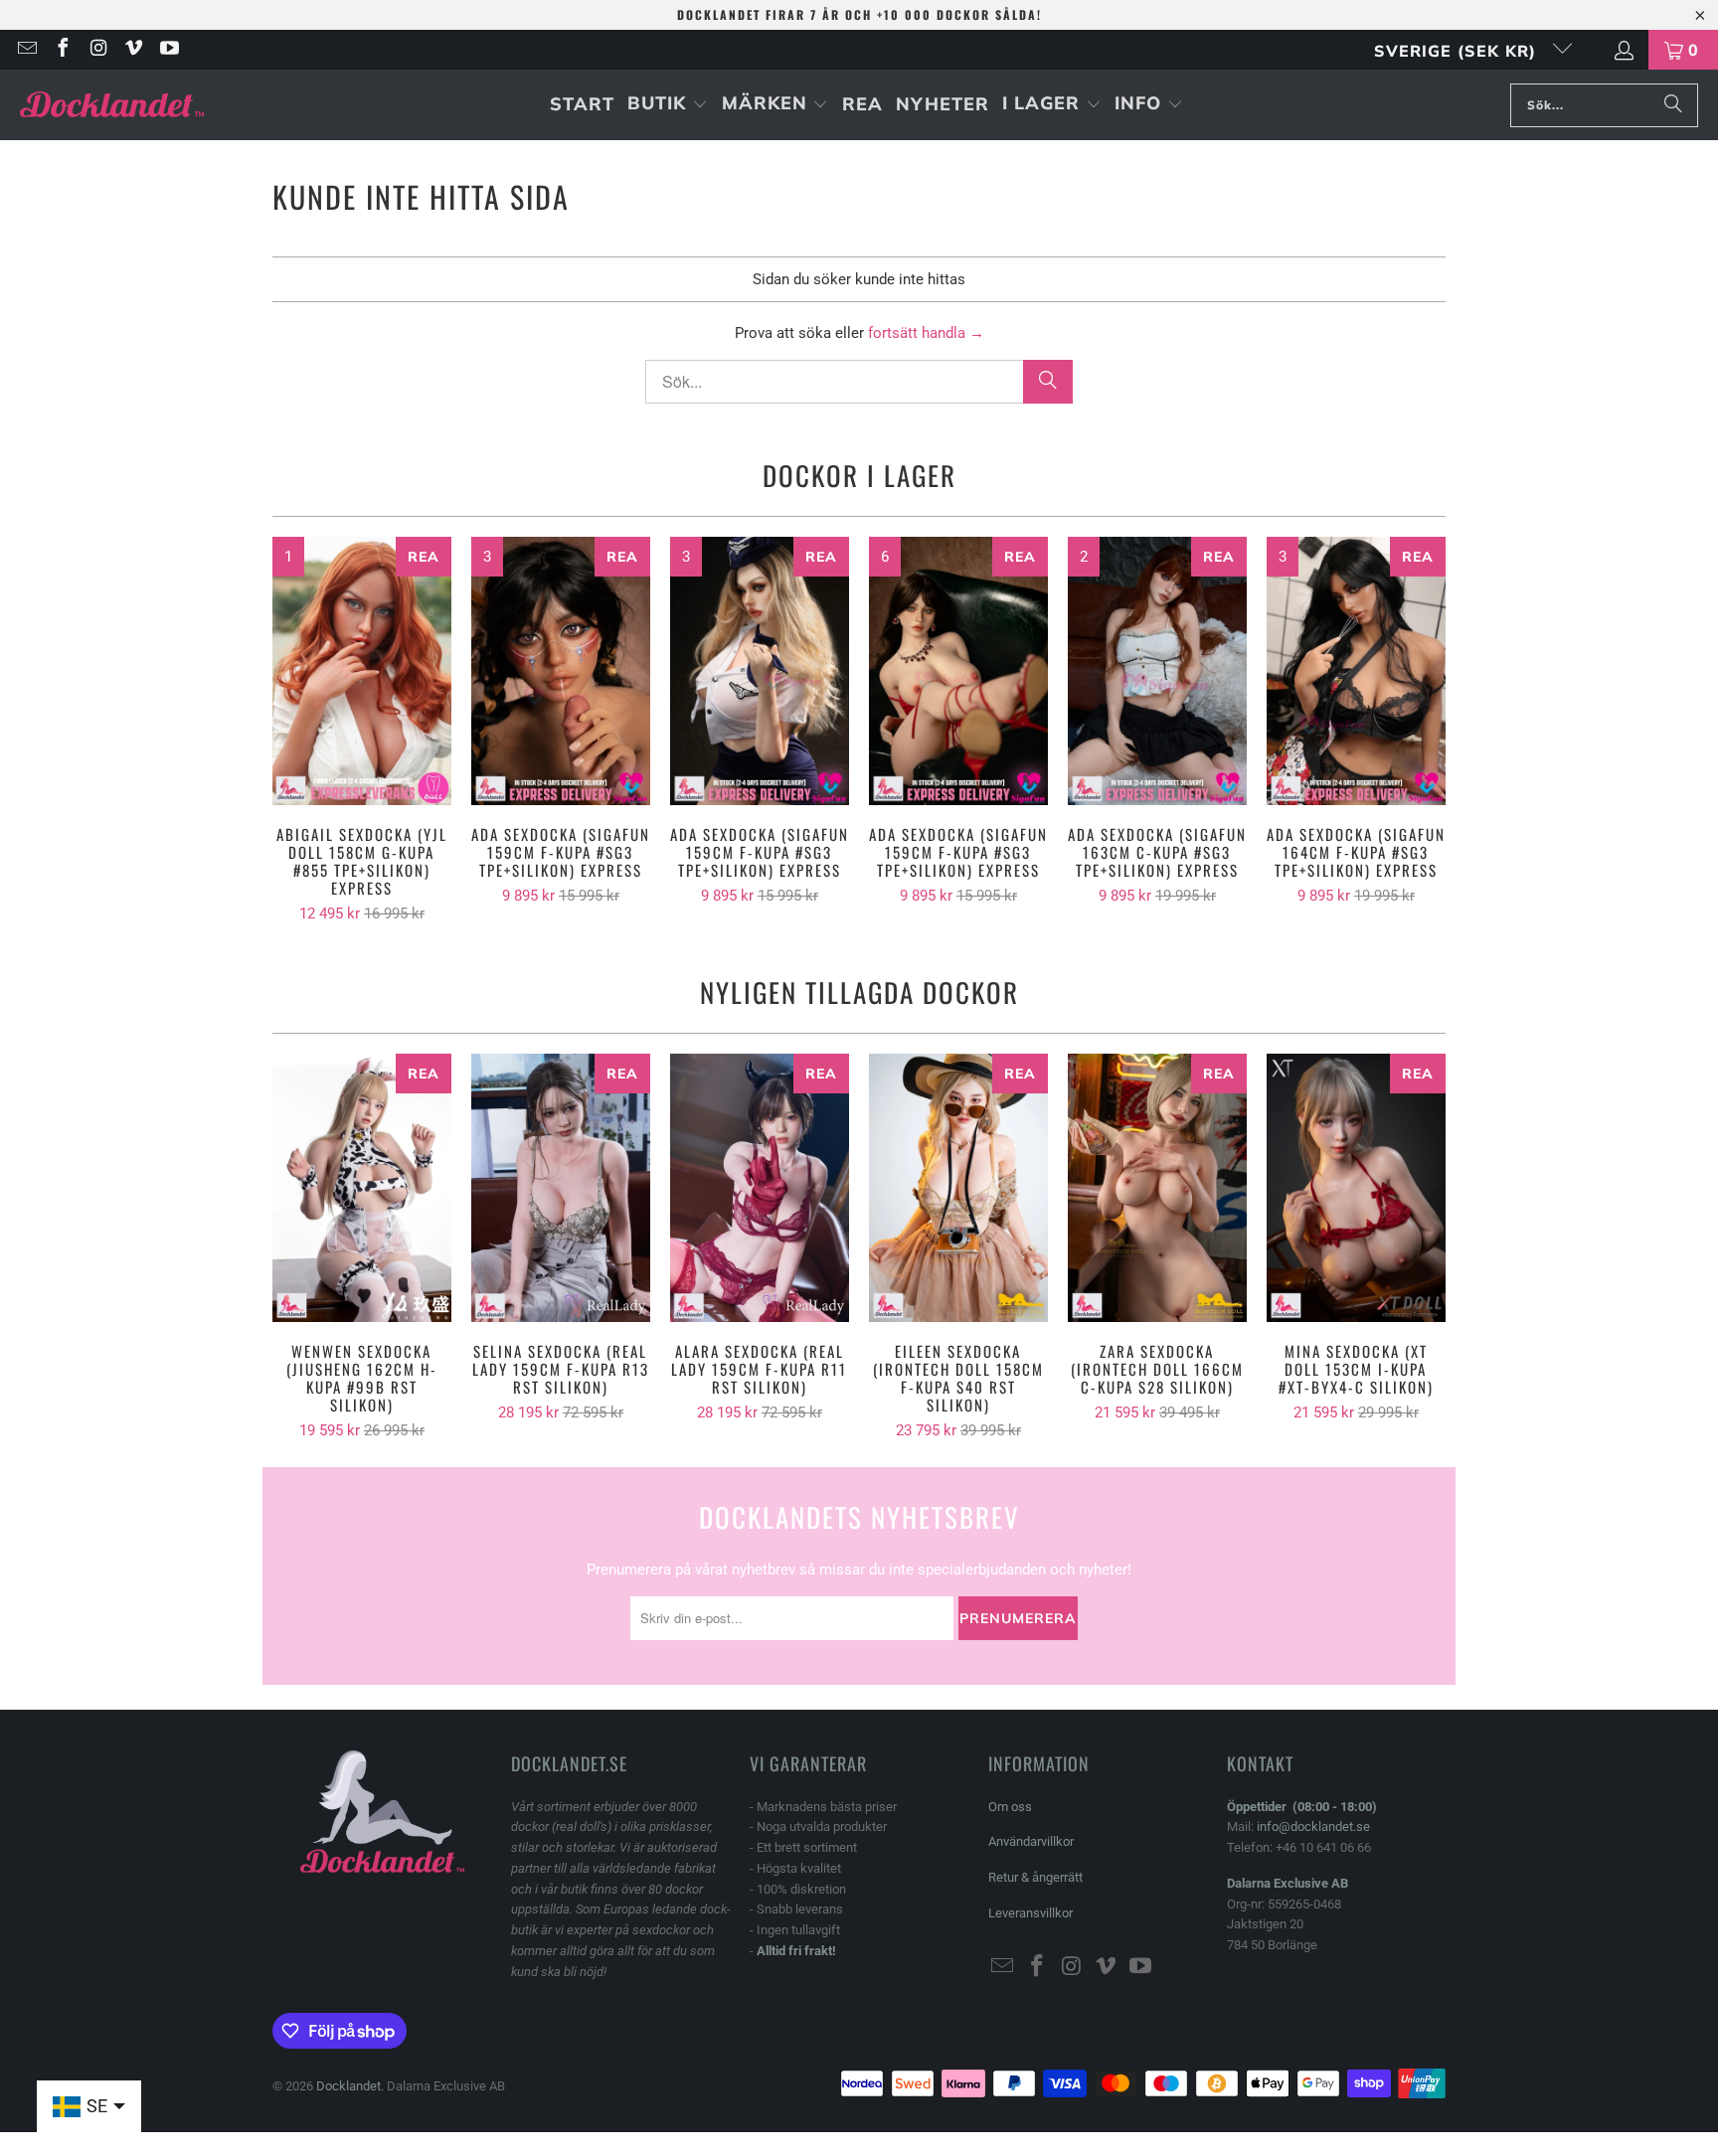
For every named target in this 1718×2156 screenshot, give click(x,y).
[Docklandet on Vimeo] (133, 50)
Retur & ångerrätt (1035, 1877)
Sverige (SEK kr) (1458, 51)
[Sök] (1673, 105)
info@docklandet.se (1313, 1826)
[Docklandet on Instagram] (97, 50)
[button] (668, 105)
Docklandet (348, 2086)
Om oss (1010, 1807)
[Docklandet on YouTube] (168, 50)
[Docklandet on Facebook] (62, 50)
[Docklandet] (112, 105)
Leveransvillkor (1031, 1913)
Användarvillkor (1031, 1841)
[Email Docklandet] (26, 50)
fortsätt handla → (926, 333)
